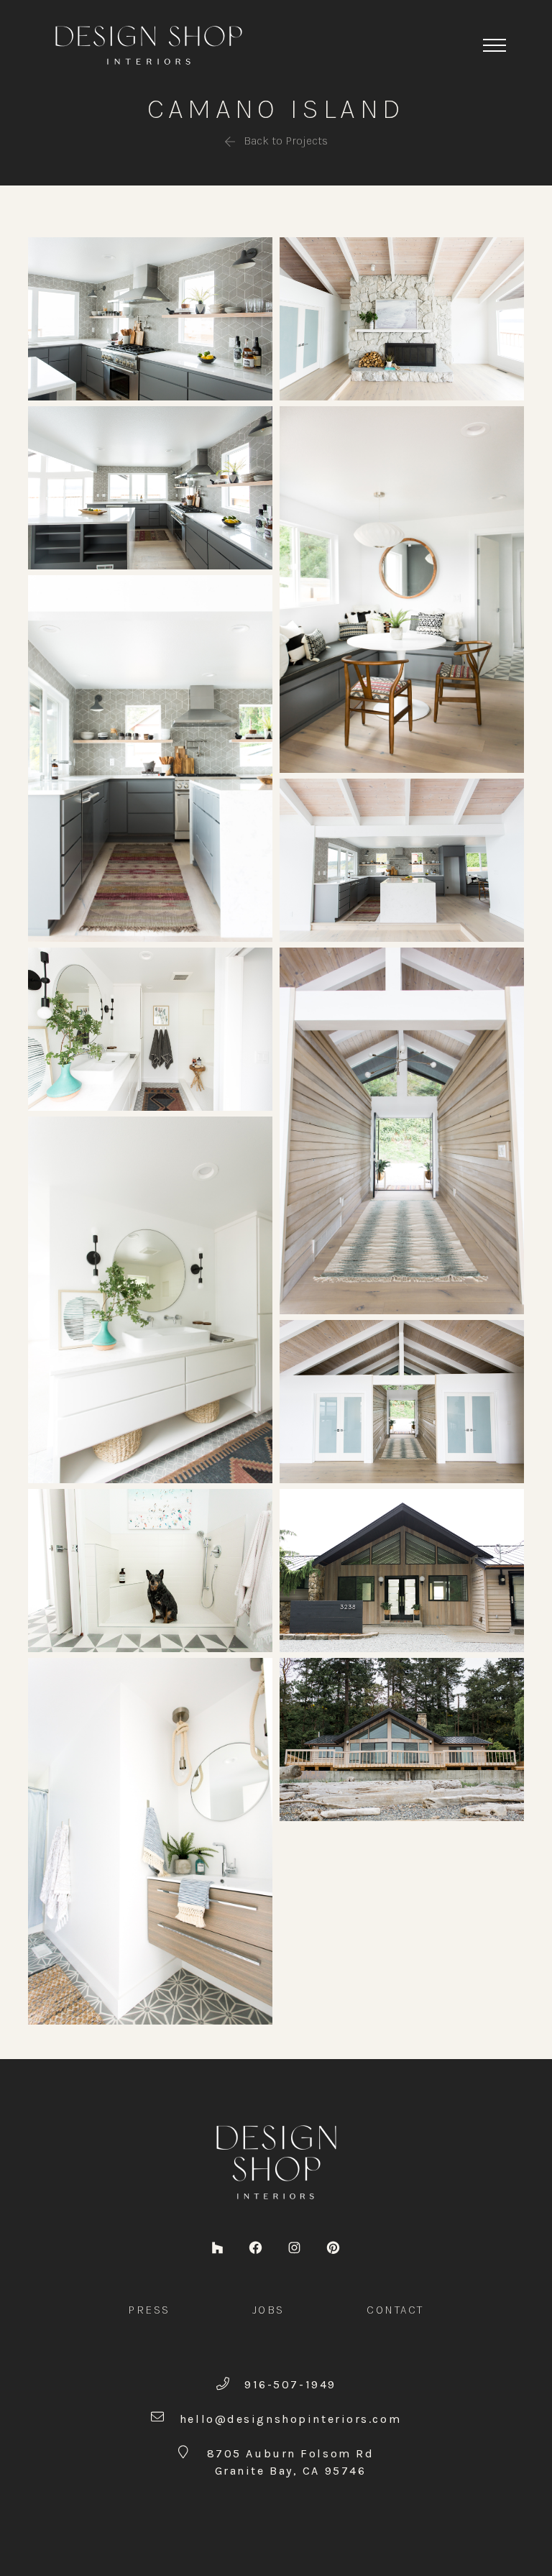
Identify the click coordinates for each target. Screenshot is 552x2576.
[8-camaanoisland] (150, 1840)
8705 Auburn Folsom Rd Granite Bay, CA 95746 (291, 2462)
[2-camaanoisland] (150, 317)
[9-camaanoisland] (150, 1569)
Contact (395, 2310)
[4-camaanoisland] (150, 757)
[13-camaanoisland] (402, 1400)
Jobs (268, 2310)
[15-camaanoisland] (402, 1738)
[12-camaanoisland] (402, 1130)
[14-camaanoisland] (402, 1569)
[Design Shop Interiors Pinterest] (333, 2246)
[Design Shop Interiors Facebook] (256, 2246)
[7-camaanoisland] (402, 317)
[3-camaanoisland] (150, 486)
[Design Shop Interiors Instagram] (294, 2246)
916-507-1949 (290, 2384)
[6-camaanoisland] (402, 588)
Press (149, 2310)
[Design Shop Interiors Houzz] (217, 2246)
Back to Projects (284, 141)
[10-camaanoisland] (150, 1299)
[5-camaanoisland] (402, 859)
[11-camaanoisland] (150, 1028)
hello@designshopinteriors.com (290, 2419)
